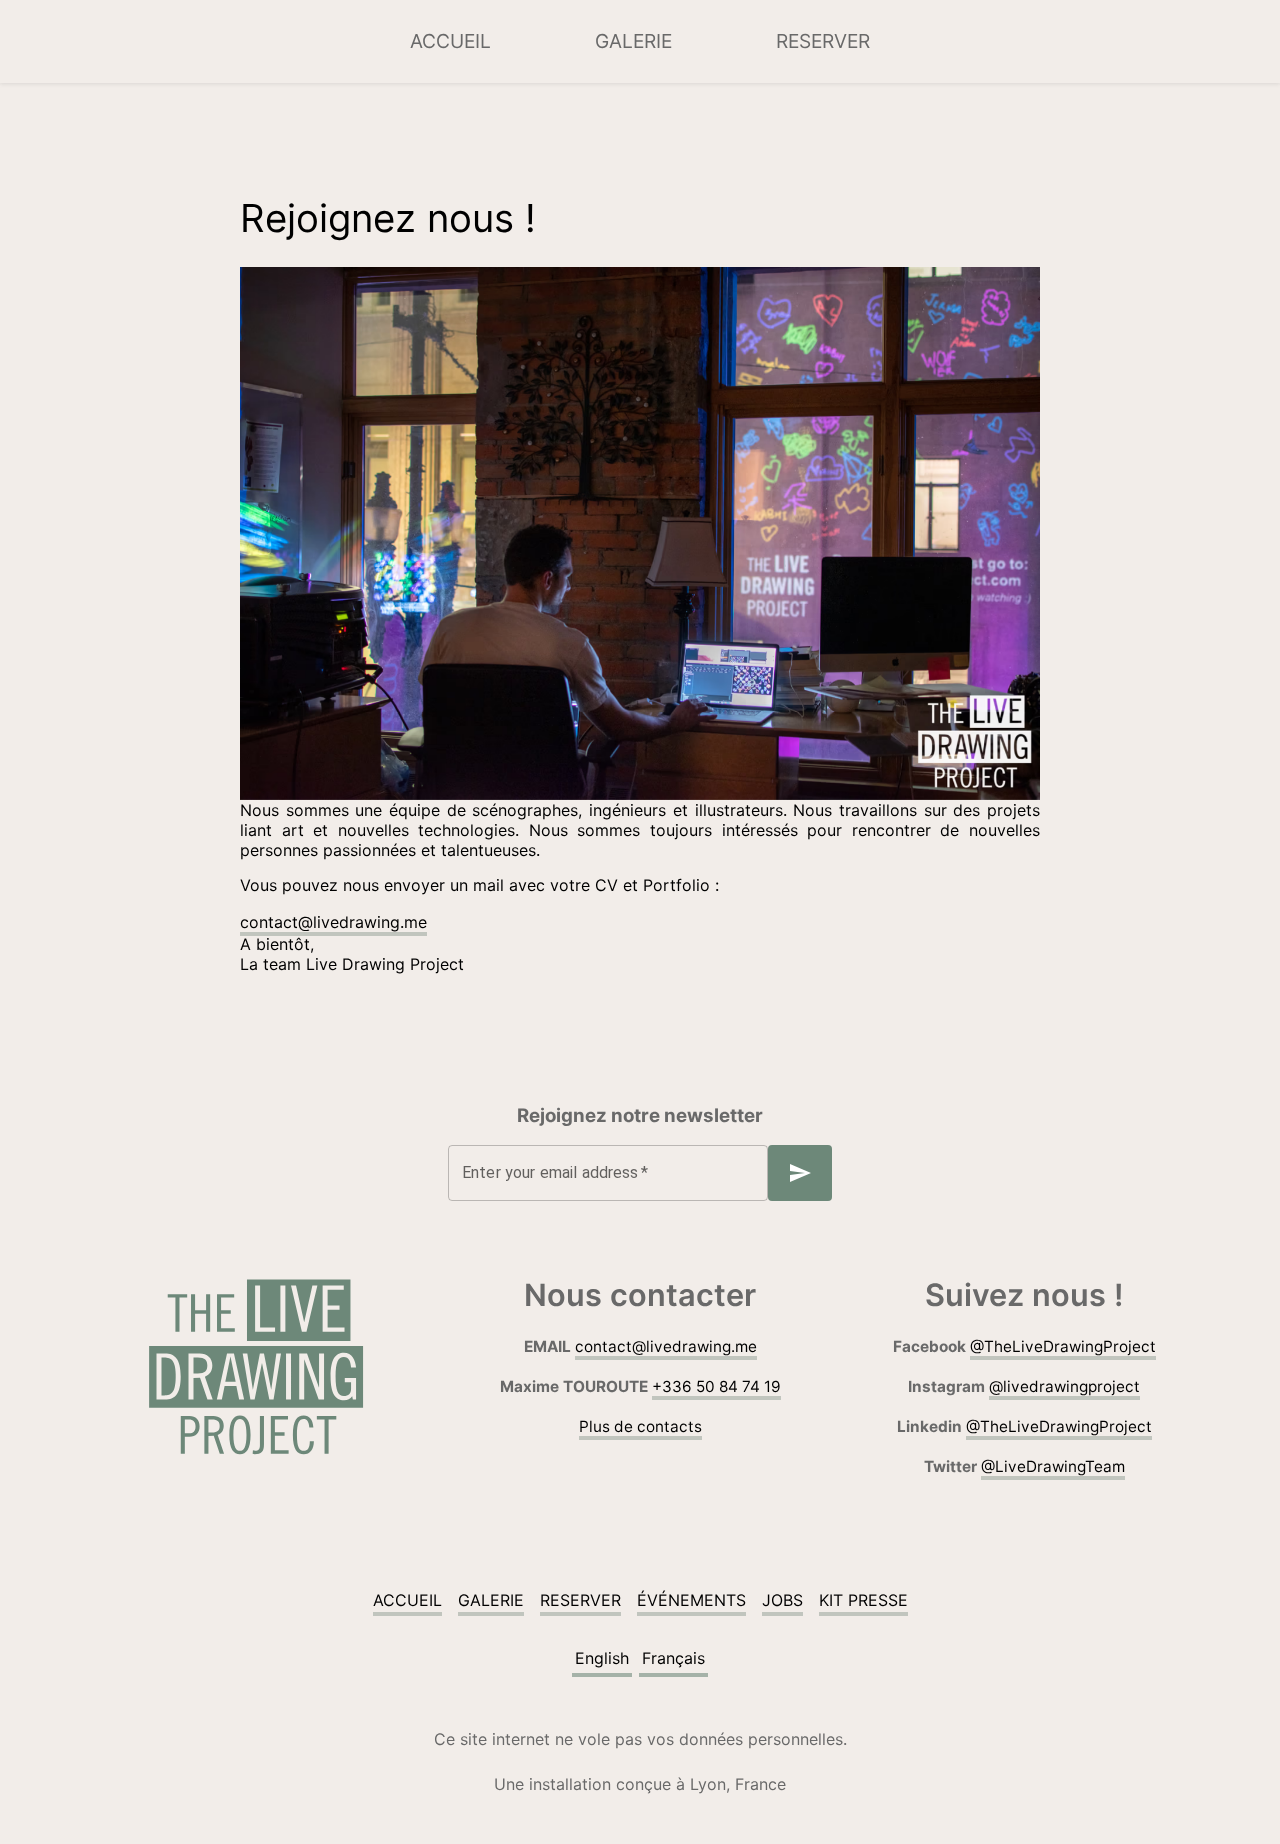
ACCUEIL (450, 41)
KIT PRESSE (863, 1600)
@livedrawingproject (1064, 1386)
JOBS (782, 1600)
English (602, 1658)
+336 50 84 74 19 (716, 1386)
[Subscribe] (800, 1173)
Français (673, 1658)
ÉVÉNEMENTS (691, 1600)
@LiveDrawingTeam (1053, 1466)
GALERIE (633, 41)
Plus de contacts (640, 1426)
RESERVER (823, 41)
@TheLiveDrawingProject (1063, 1346)
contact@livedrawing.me (333, 922)
